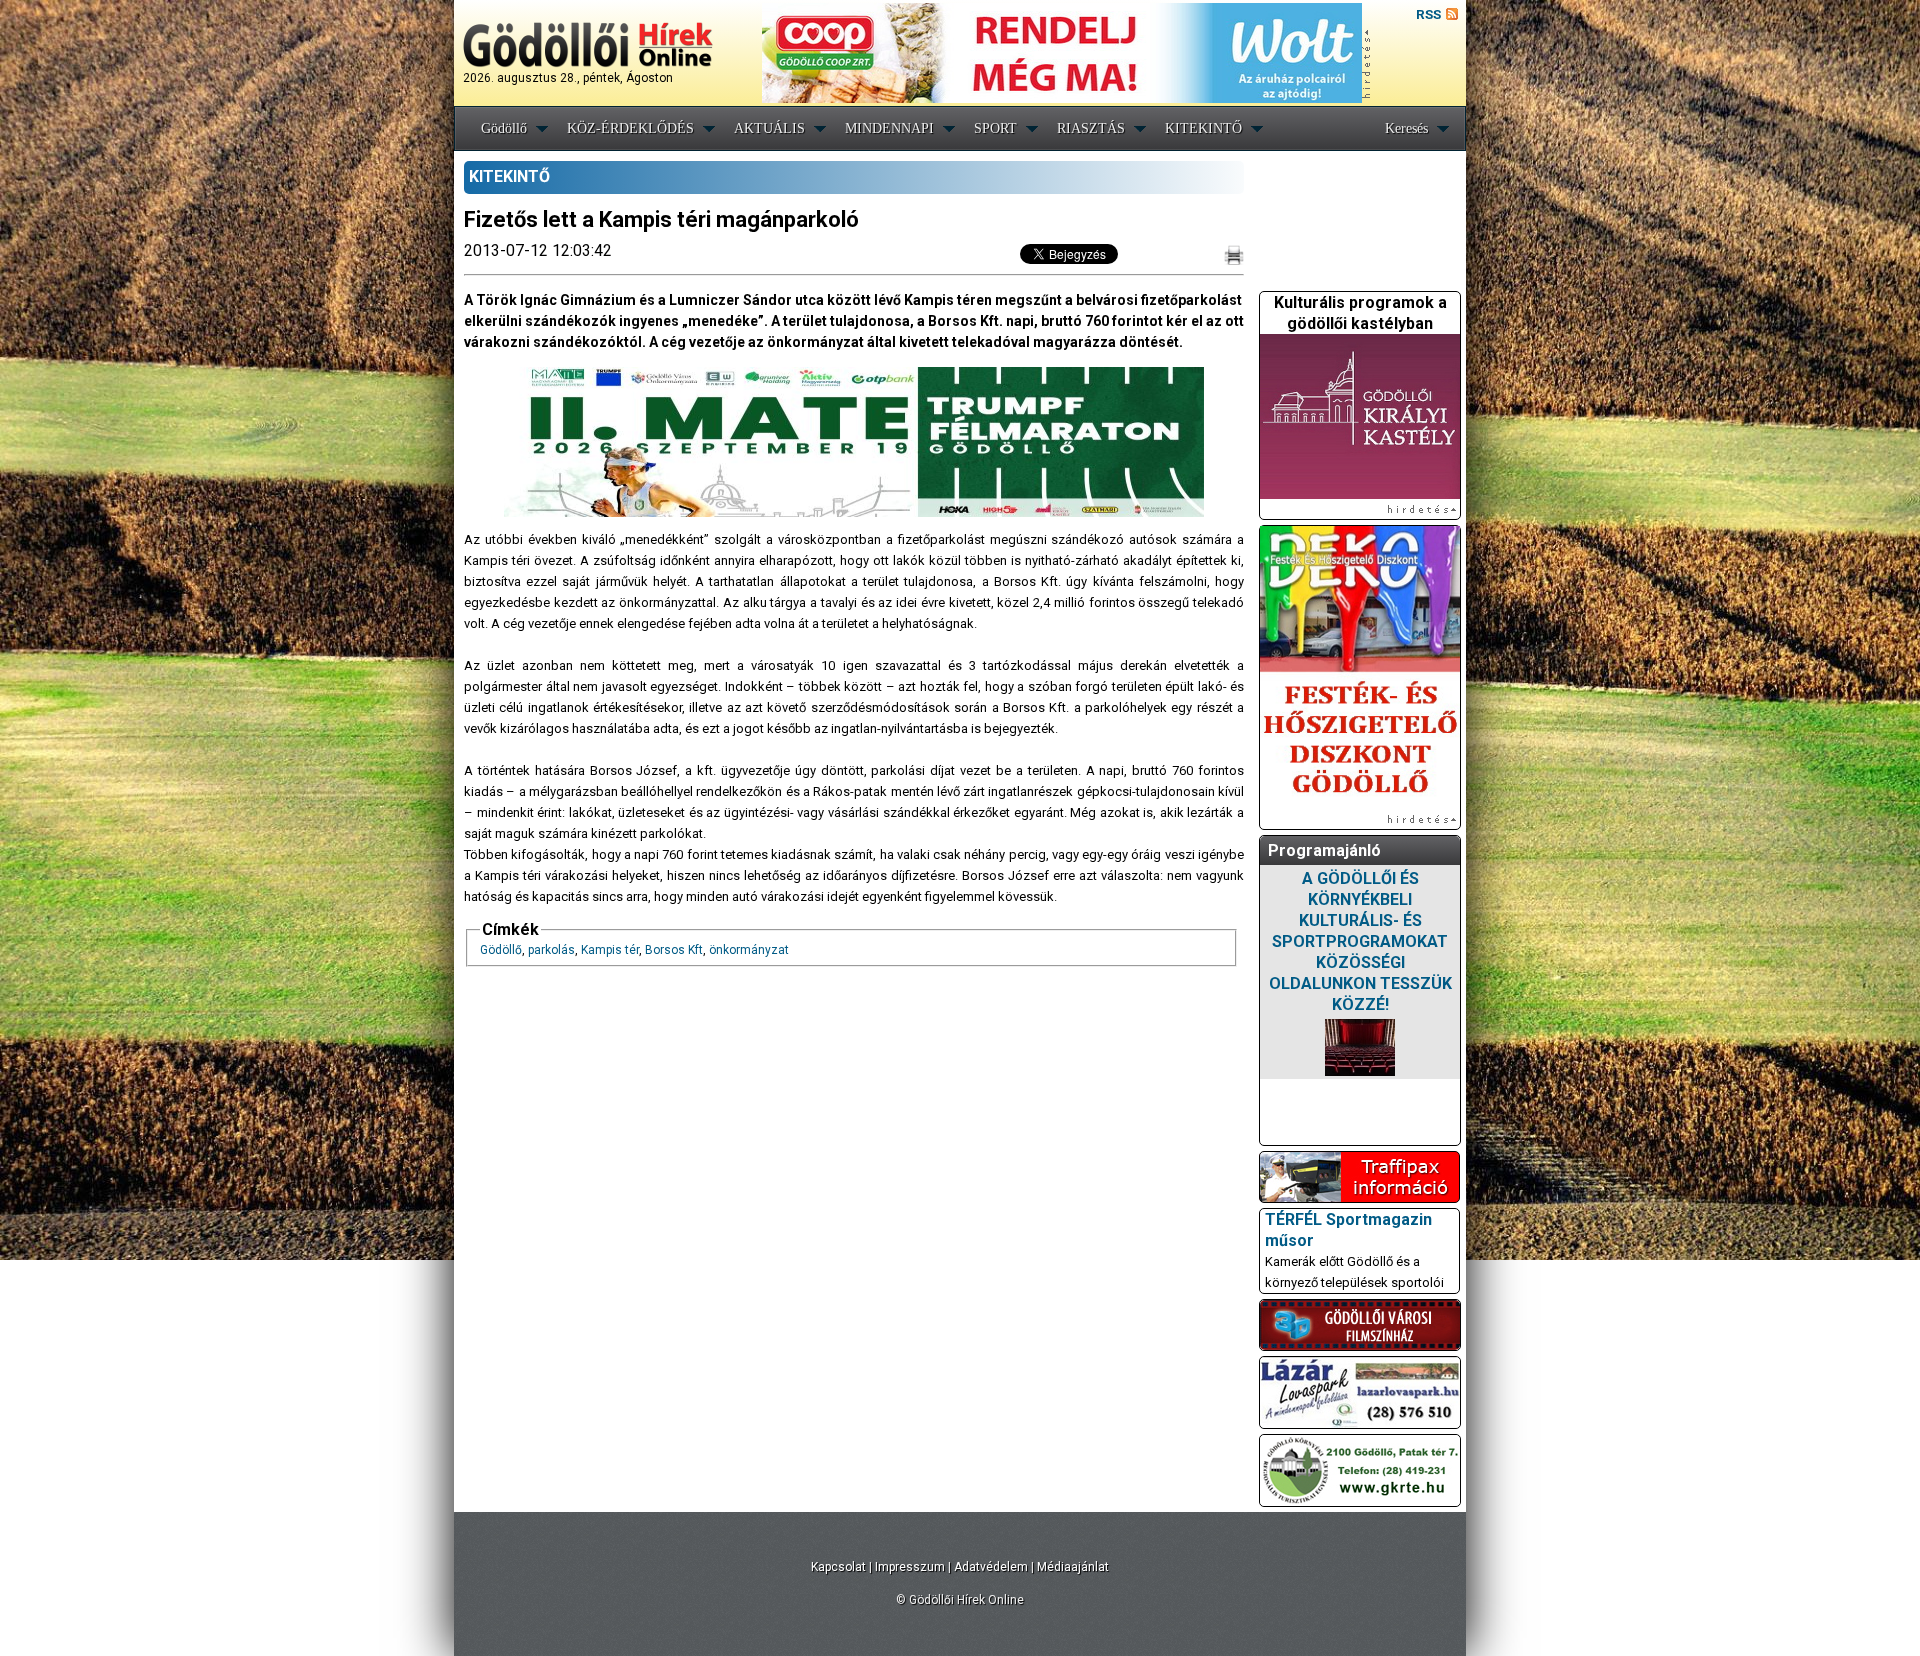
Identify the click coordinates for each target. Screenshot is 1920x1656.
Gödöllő (504, 128)
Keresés (1406, 128)
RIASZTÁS (1091, 128)
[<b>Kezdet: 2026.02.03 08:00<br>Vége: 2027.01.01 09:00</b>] (1360, 1047)
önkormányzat (749, 950)
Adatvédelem (991, 1567)
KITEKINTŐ (1203, 128)
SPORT (995, 128)
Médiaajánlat (1073, 1567)
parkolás (551, 950)
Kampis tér (610, 950)
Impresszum (910, 1567)
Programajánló (1324, 850)
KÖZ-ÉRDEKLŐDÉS (630, 128)
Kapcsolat (838, 1567)
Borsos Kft (674, 950)
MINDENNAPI (889, 128)
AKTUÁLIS (769, 128)
